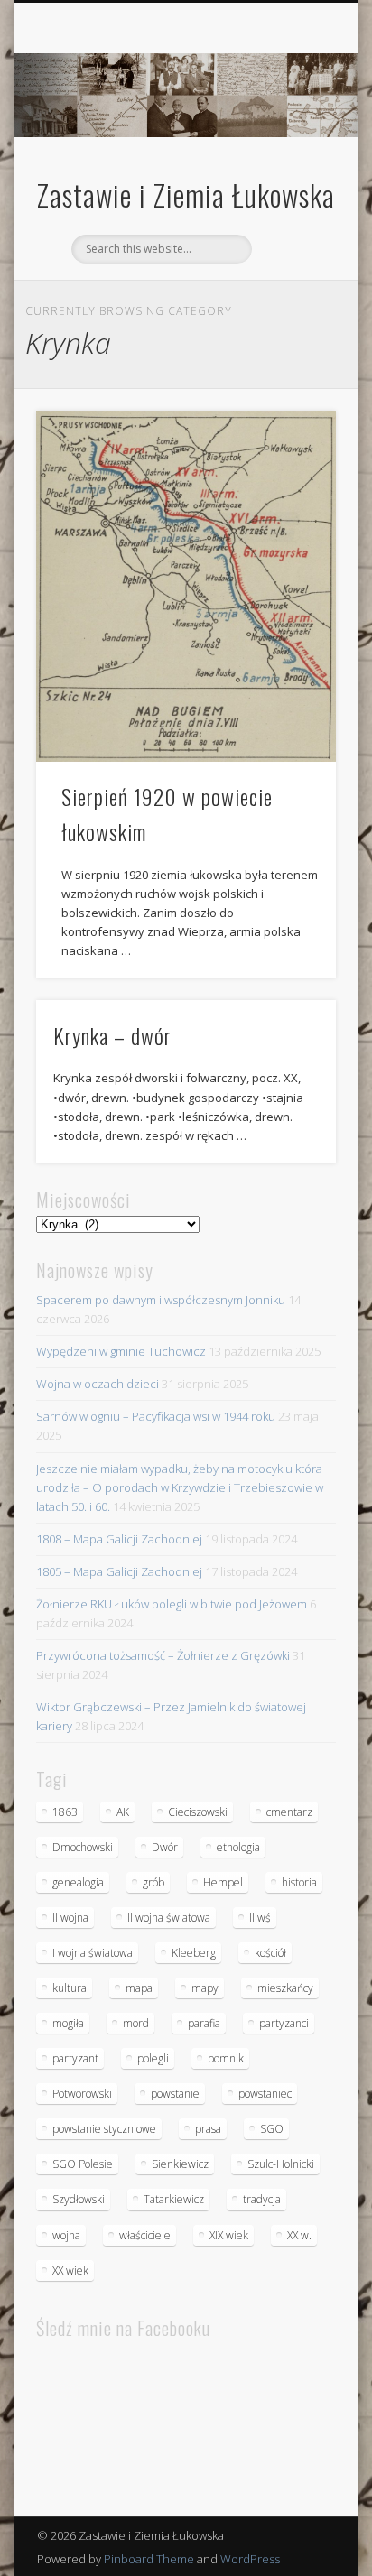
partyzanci (284, 2023)
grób (153, 1882)
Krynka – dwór (112, 1035)
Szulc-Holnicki (281, 2164)
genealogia (78, 1882)
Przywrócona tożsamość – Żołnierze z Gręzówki (163, 1655)
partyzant (75, 2058)
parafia (204, 2023)
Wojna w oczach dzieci (98, 1384)
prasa (208, 2129)
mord (136, 2023)
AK (123, 1812)
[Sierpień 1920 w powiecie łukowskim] (186, 586)
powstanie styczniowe (104, 2129)
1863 (65, 1812)
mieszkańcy (285, 1988)
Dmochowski (83, 1847)
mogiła (68, 2023)
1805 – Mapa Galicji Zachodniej (119, 1571)
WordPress (250, 2559)
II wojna (70, 1918)
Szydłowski (79, 2199)
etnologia (238, 1847)
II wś (260, 1918)
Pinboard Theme (149, 2559)
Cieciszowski (198, 1812)
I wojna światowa (93, 1953)
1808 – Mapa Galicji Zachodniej (119, 1539)
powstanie (175, 2094)
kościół (270, 1953)
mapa (139, 1988)
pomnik (226, 2058)
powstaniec (265, 2094)
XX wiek (70, 2270)
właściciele (145, 2235)
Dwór (165, 1847)
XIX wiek (229, 2235)
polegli (153, 2058)
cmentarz (289, 1812)
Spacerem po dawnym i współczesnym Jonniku (161, 1300)
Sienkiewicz (180, 2164)
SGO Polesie (83, 2164)
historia (299, 1882)
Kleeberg (194, 1953)
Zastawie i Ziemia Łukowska (186, 195)
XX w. (299, 2235)
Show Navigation (292, 162)
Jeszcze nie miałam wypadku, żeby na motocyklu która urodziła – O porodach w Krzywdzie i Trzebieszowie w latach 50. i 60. (180, 1487)
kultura (70, 1988)
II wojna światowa (169, 1918)
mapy (205, 1988)
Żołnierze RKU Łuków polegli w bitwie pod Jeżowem (172, 1604)
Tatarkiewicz (174, 2199)
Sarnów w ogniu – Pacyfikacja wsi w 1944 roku (156, 1416)
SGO (272, 2129)
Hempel (223, 1882)
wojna (66, 2235)
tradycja (262, 2199)
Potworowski (82, 2094)
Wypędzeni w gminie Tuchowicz (121, 1351)
